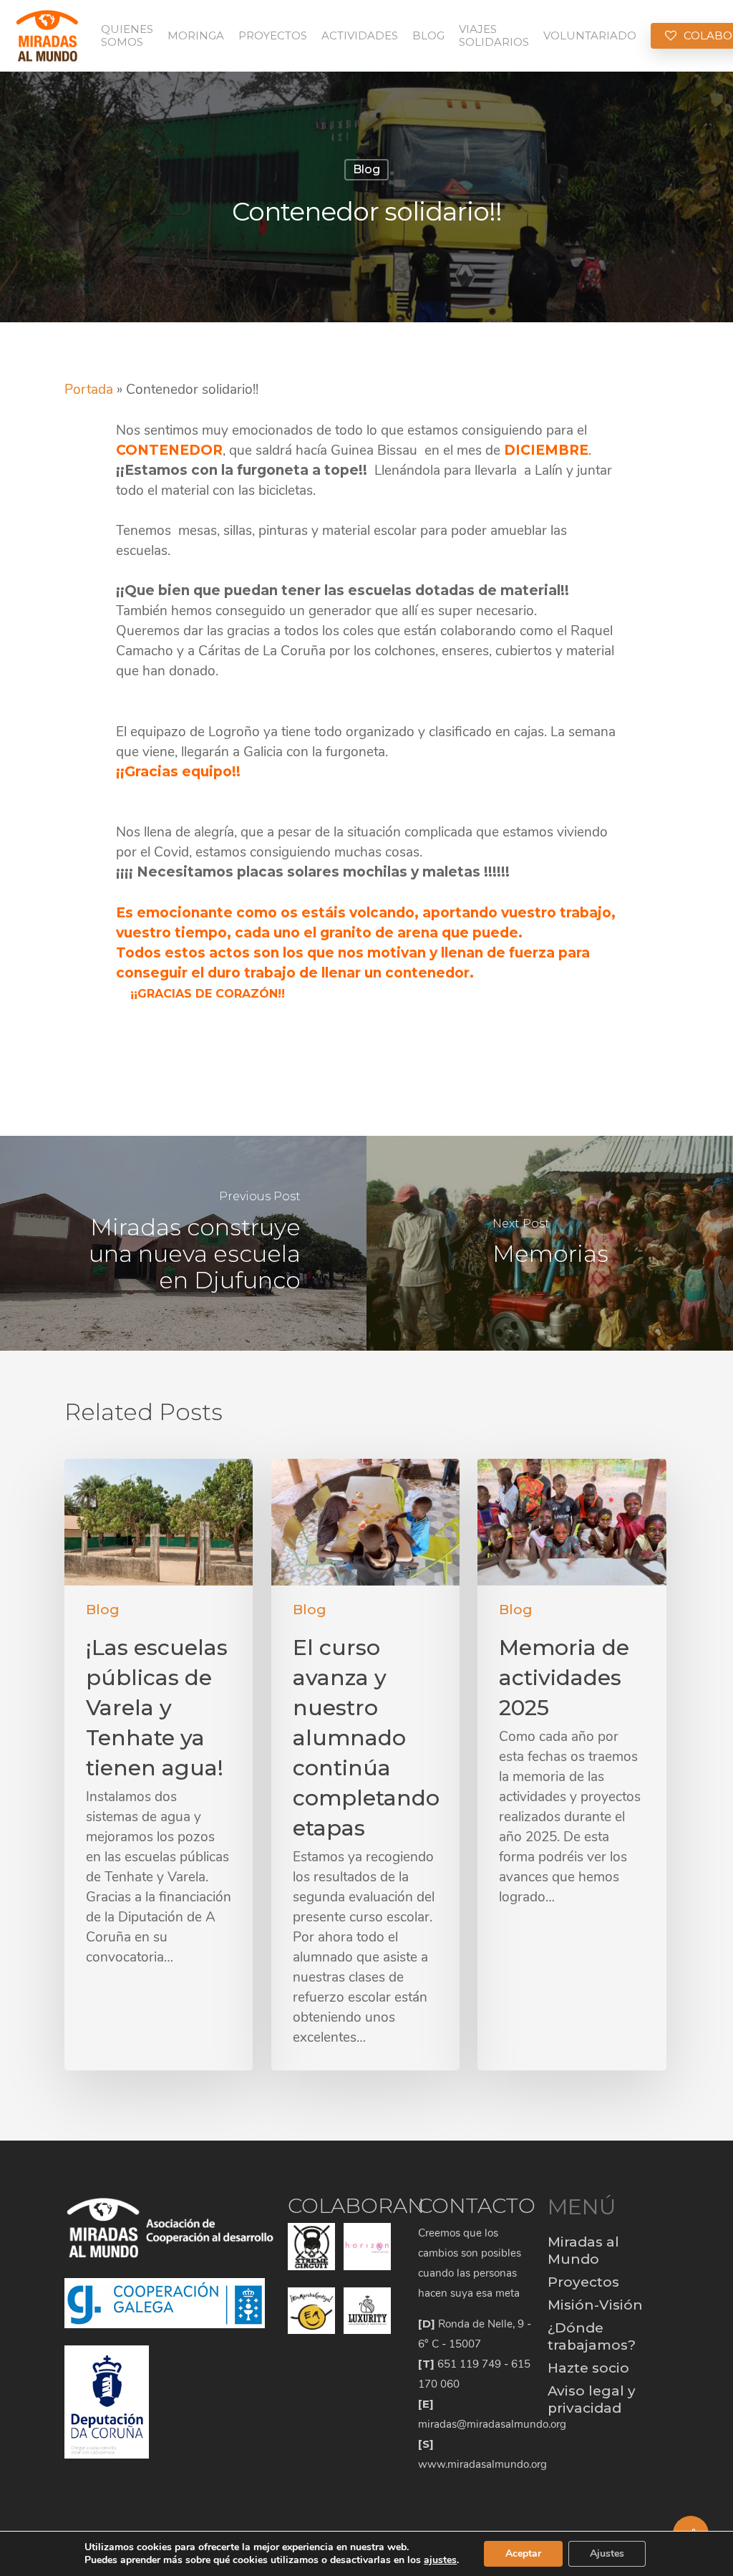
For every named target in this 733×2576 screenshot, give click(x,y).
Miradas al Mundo (583, 2251)
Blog (366, 169)
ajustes (440, 2560)
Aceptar (523, 2553)
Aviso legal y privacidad (592, 2399)
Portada (89, 390)
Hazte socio (588, 2368)
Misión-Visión (595, 2305)
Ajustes (607, 2553)
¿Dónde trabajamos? (592, 2336)
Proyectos (583, 2282)
